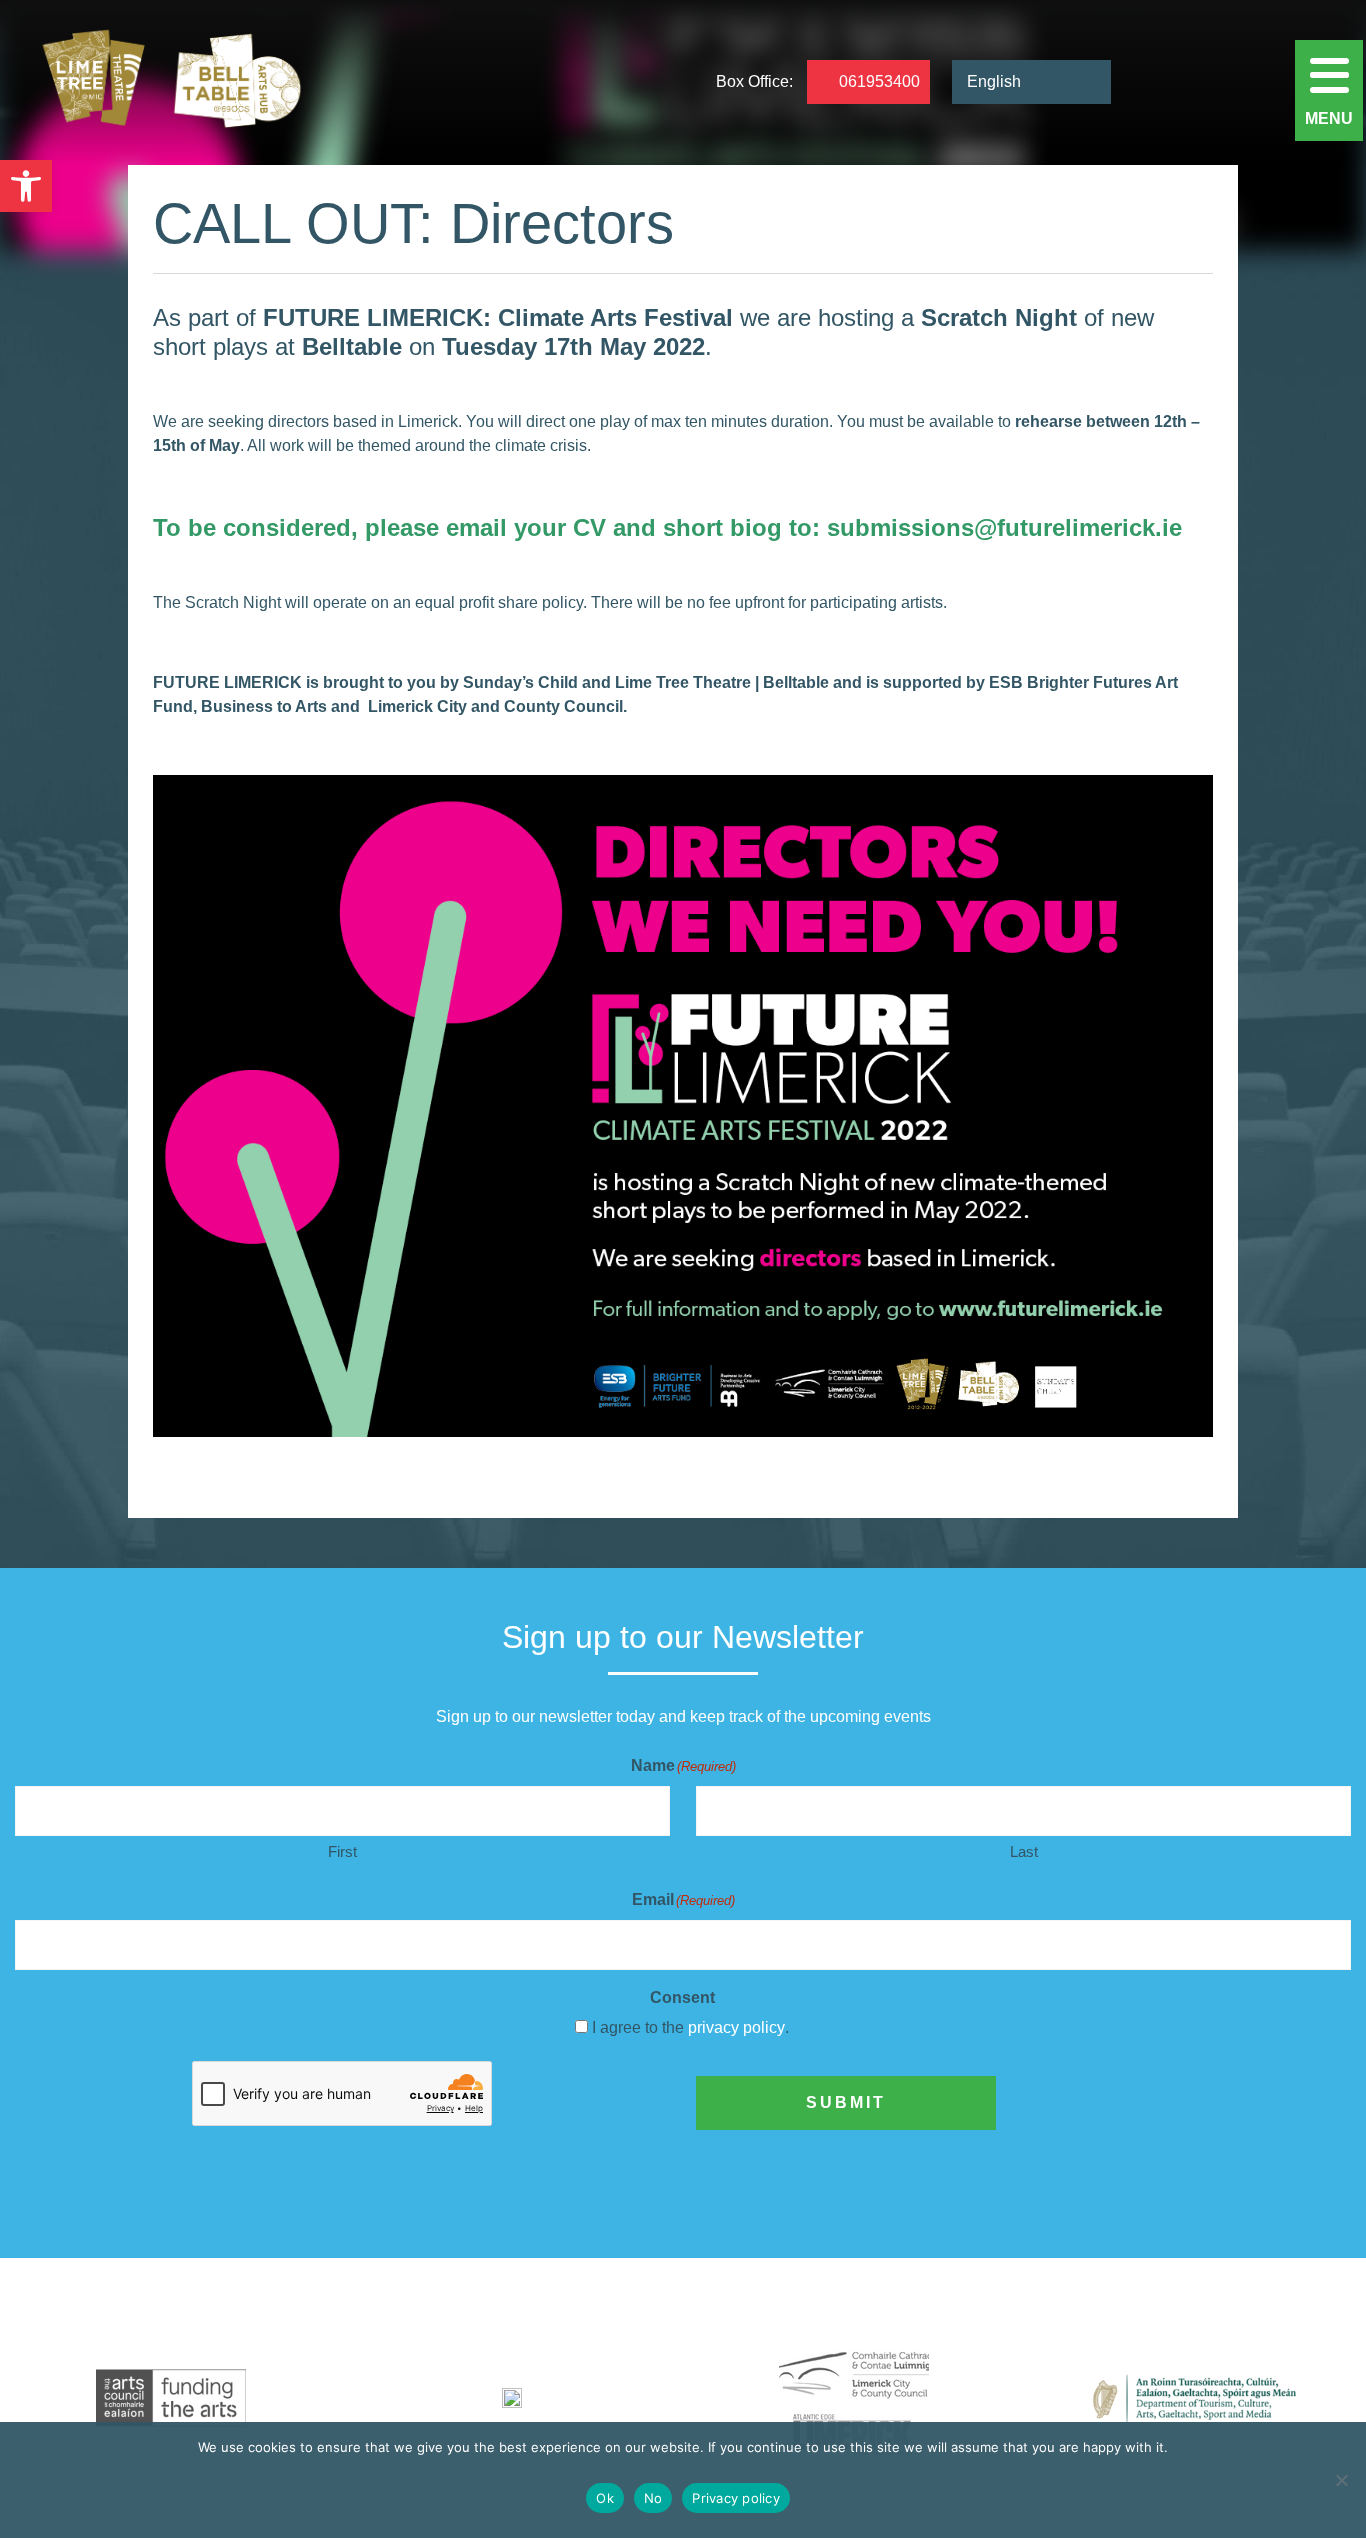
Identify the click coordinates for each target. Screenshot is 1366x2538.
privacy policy (736, 2027)
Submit (846, 2102)
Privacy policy (736, 2498)
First (342, 1851)
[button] (26, 186)
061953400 (879, 82)
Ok (605, 2498)
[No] (1341, 2480)
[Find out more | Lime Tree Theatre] (171, 2398)
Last (1024, 1851)
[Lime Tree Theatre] (167, 82)
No (653, 2498)
